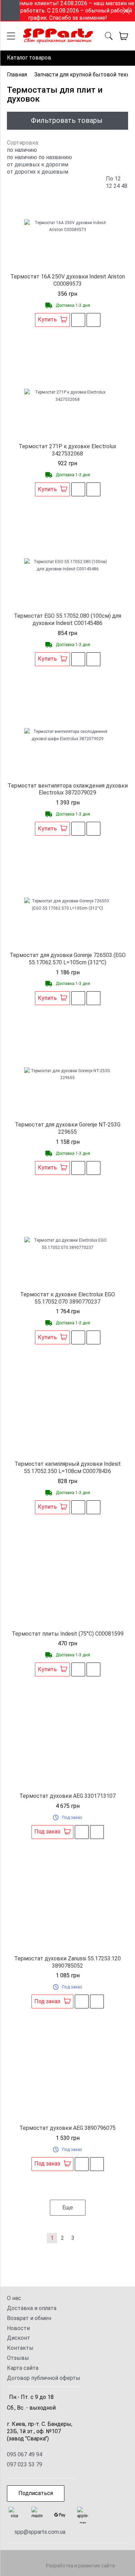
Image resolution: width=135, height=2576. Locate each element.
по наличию (22, 157)
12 (109, 186)
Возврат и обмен (29, 2318)
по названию (55, 157)
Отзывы (18, 2358)
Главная (17, 75)
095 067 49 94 (25, 2454)
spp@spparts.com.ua (40, 2532)
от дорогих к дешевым (38, 172)
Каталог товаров (29, 58)
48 (124, 186)
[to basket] (124, 36)
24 (117, 186)
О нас (14, 2298)
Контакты (20, 2348)
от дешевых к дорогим (38, 164)
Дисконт (19, 2338)
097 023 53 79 (25, 2464)
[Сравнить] (93, 320)
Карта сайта (23, 2368)
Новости (18, 2328)
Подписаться (36, 2493)
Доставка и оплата (32, 2308)
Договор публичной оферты (44, 2378)
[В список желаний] (78, 320)
